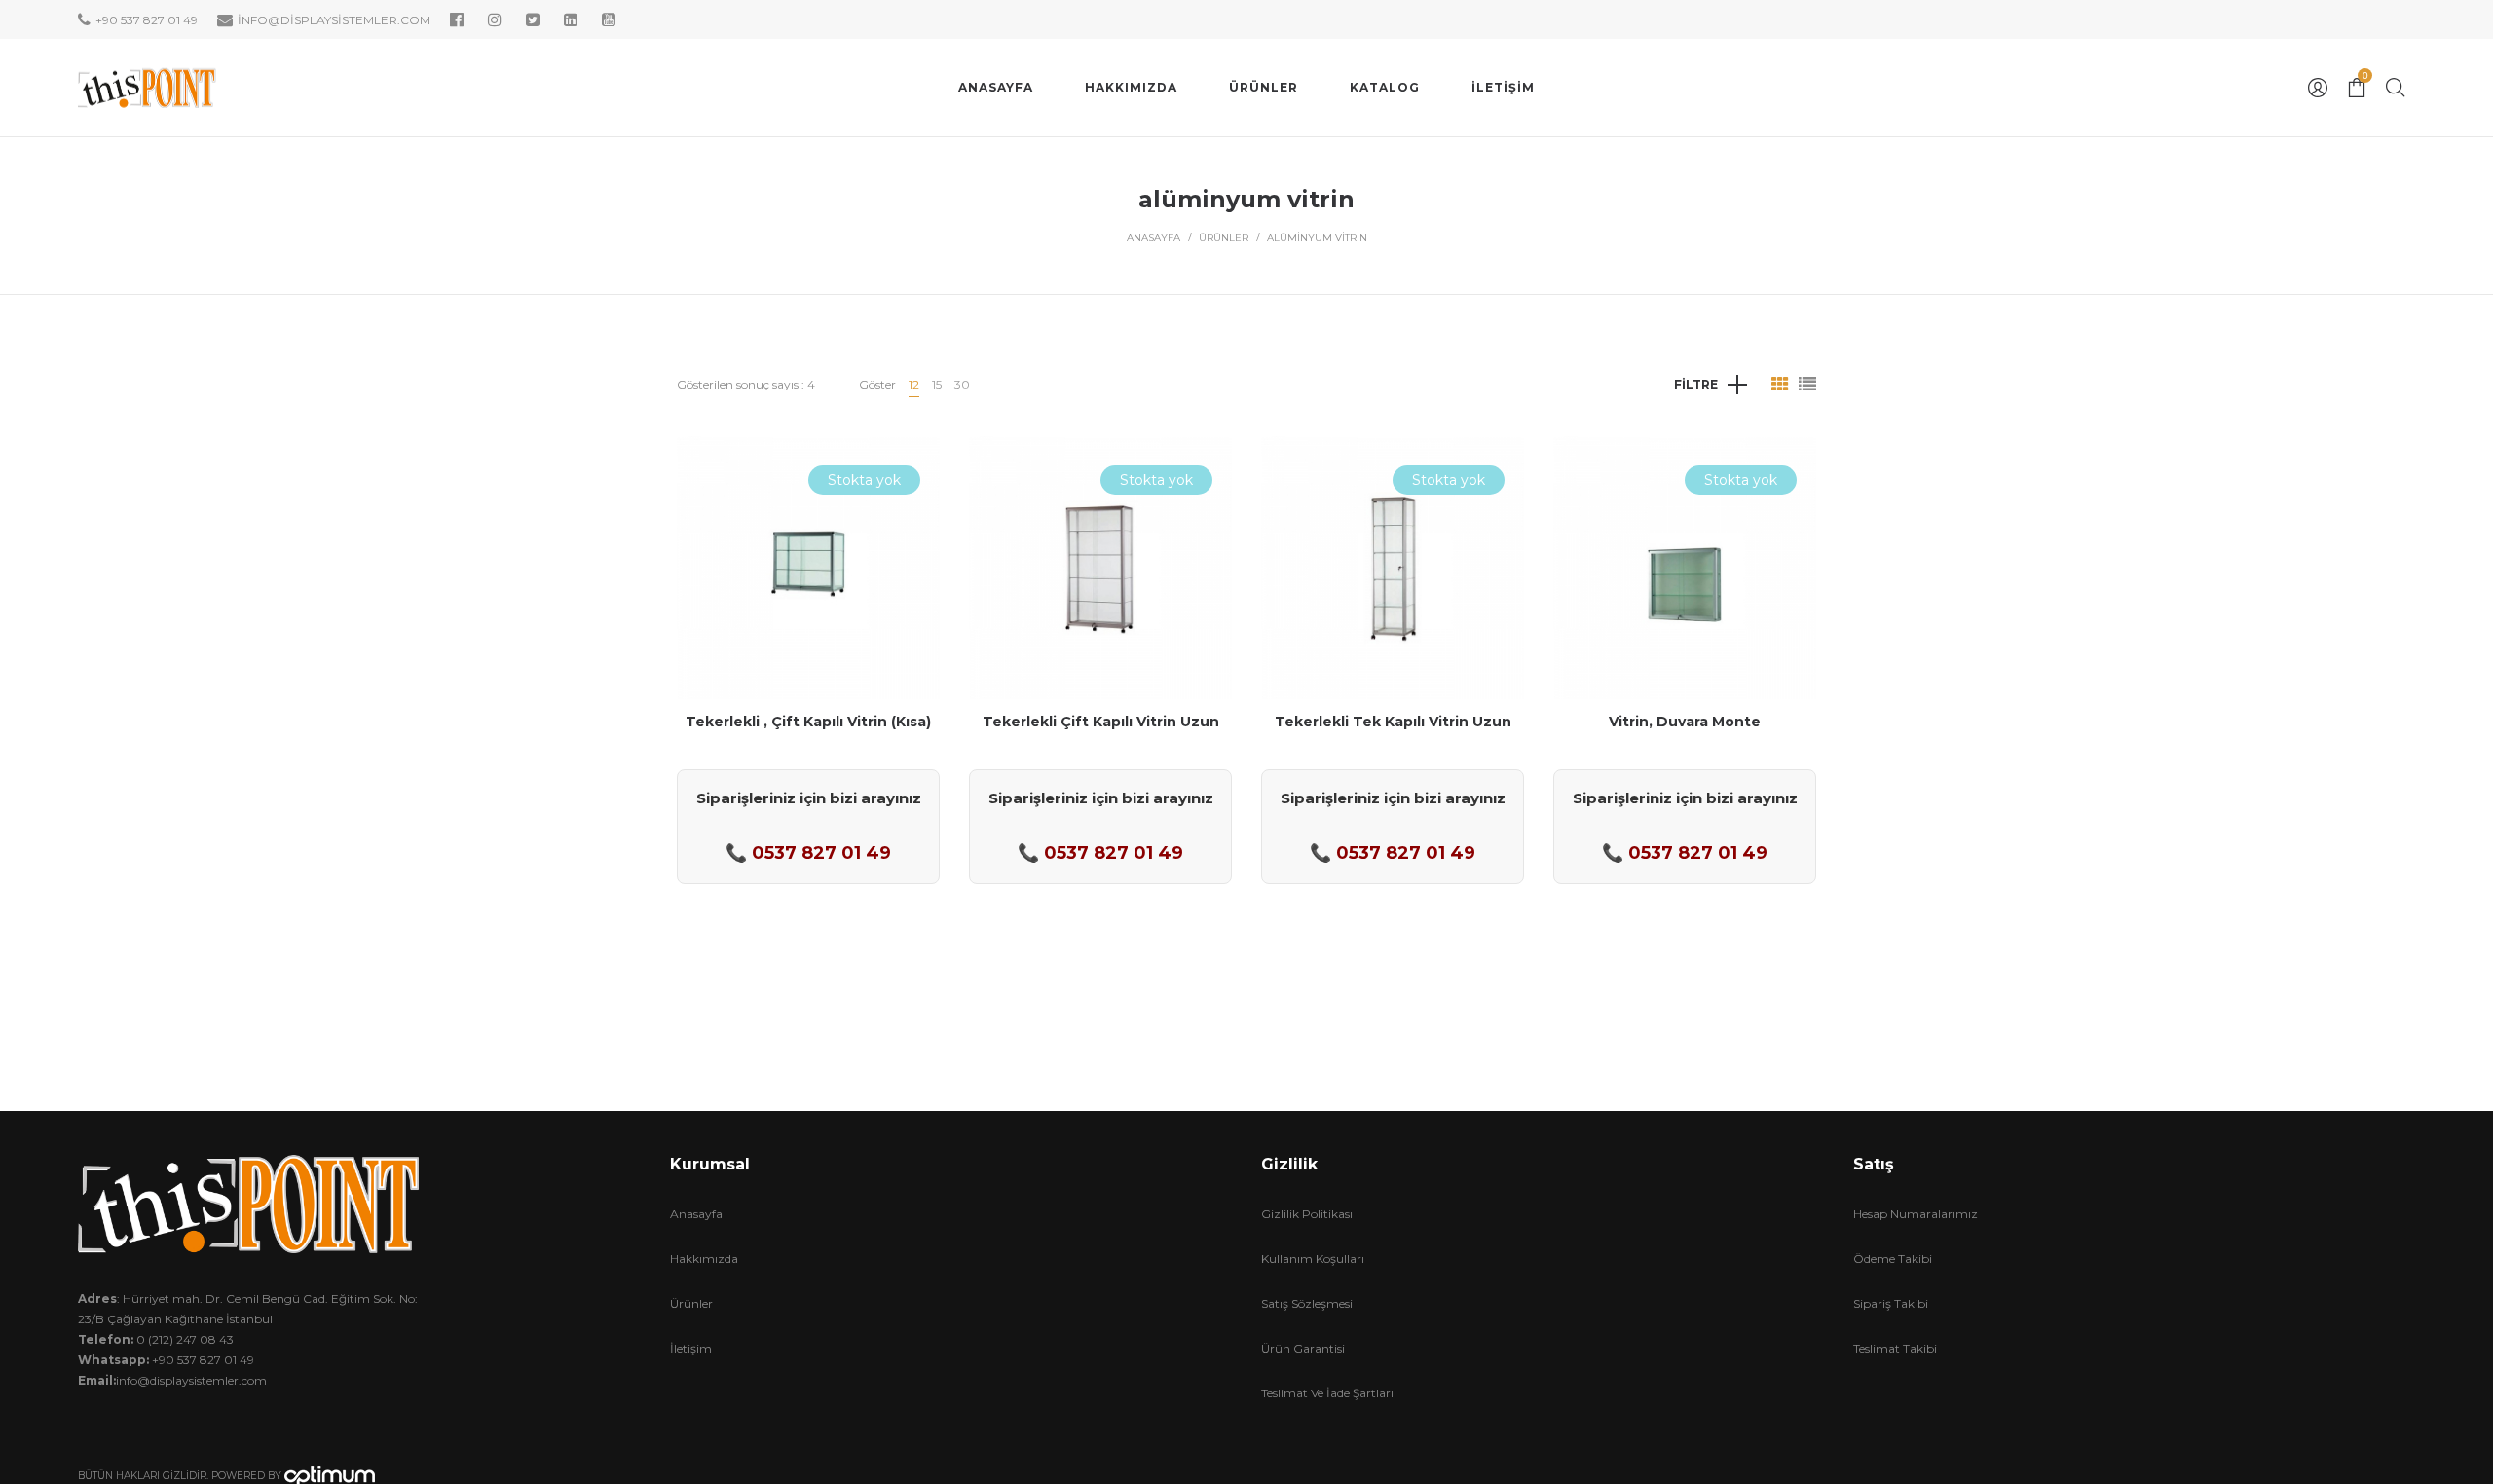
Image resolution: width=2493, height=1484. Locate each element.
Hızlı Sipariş (808, 557)
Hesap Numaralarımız (1916, 1214)
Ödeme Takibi (1893, 1259)
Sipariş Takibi (1891, 1303)
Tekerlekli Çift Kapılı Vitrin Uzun (1101, 722)
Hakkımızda (704, 1259)
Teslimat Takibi (1895, 1348)
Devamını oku (809, 631)
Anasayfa (1153, 237)
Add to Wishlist (911, 465)
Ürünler (1224, 237)
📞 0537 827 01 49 (808, 853)
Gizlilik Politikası (1307, 1214)
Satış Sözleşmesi (1307, 1303)
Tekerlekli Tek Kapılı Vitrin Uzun (1393, 722)
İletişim (691, 1348)
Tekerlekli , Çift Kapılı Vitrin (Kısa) (808, 722)
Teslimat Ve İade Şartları (1327, 1393)
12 (914, 384)
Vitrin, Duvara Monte (1685, 722)
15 (937, 384)
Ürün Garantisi (1303, 1348)
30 (962, 384)
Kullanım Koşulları (1313, 1259)
